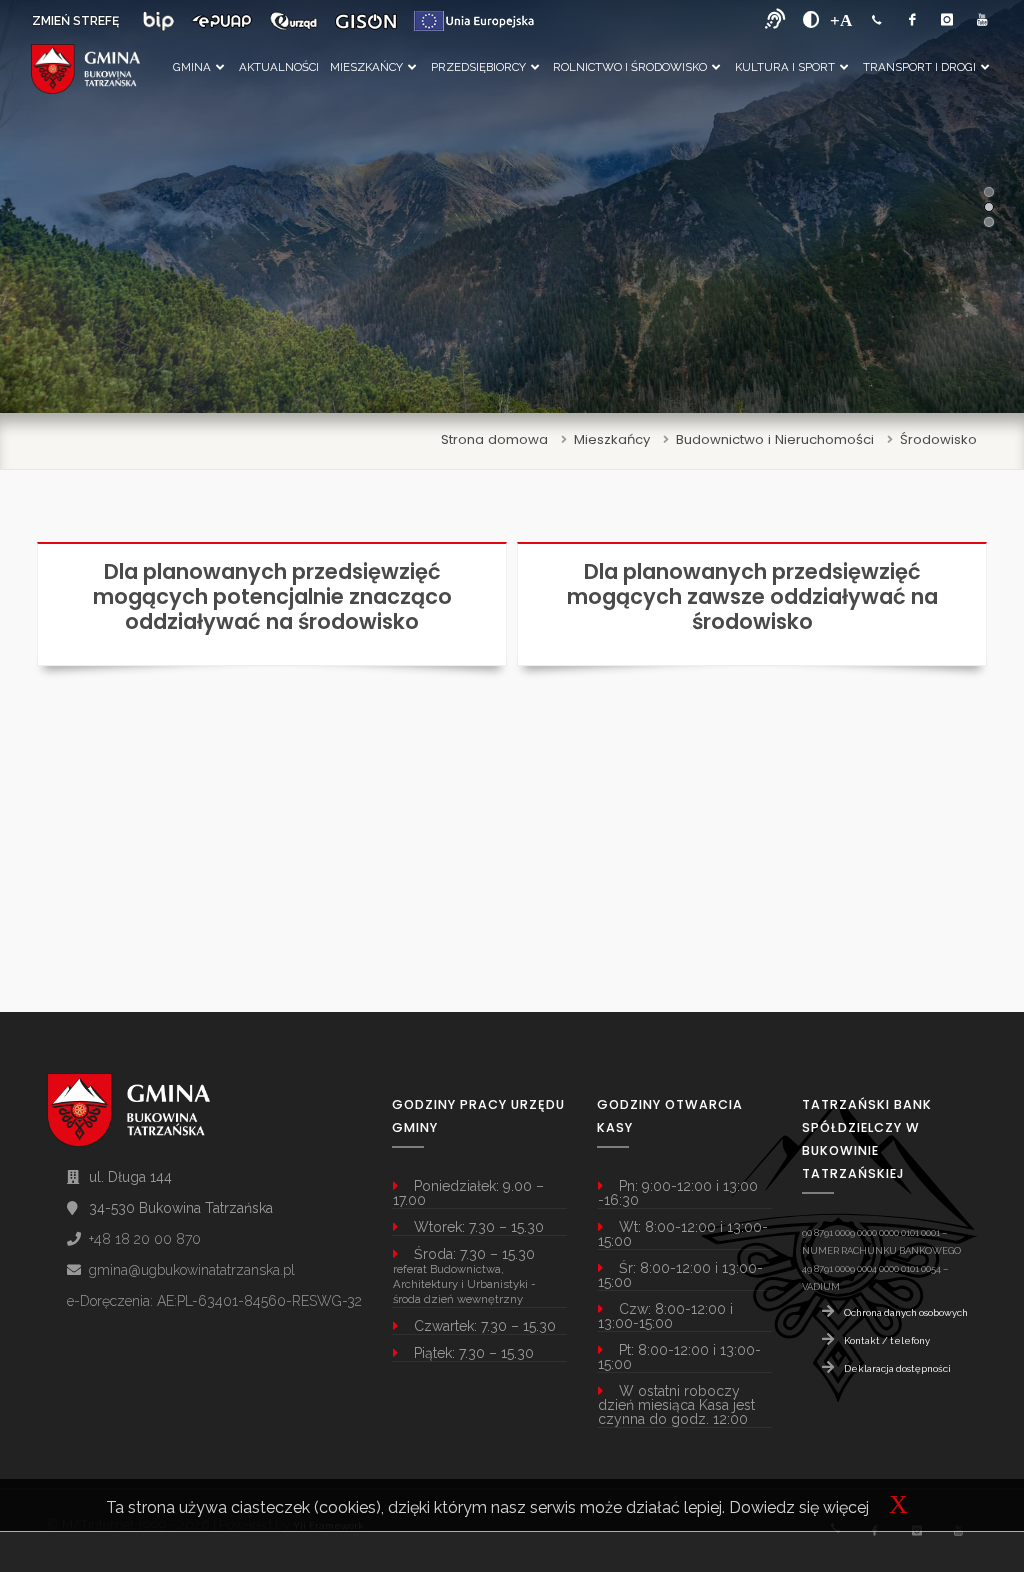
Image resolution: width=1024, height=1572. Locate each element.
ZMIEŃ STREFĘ (75, 21)
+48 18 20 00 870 (145, 1239)
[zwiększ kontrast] (811, 20)
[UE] (474, 21)
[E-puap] (221, 21)
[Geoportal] (366, 21)
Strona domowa (494, 439)
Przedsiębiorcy (478, 67)
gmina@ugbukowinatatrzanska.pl (192, 1270)
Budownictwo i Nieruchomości (775, 439)
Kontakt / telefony (887, 1340)
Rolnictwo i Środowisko (630, 67)
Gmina (192, 67)
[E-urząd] (293, 21)
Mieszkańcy (366, 67)
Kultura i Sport (785, 67)
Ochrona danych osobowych (906, 1312)
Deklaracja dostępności (897, 1368)
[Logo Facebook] (912, 20)
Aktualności (278, 67)
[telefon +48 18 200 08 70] (877, 20)
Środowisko (938, 439)
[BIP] (158, 21)
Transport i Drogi (919, 67)
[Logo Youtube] (982, 20)
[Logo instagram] (947, 20)
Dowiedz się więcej (799, 1507)
